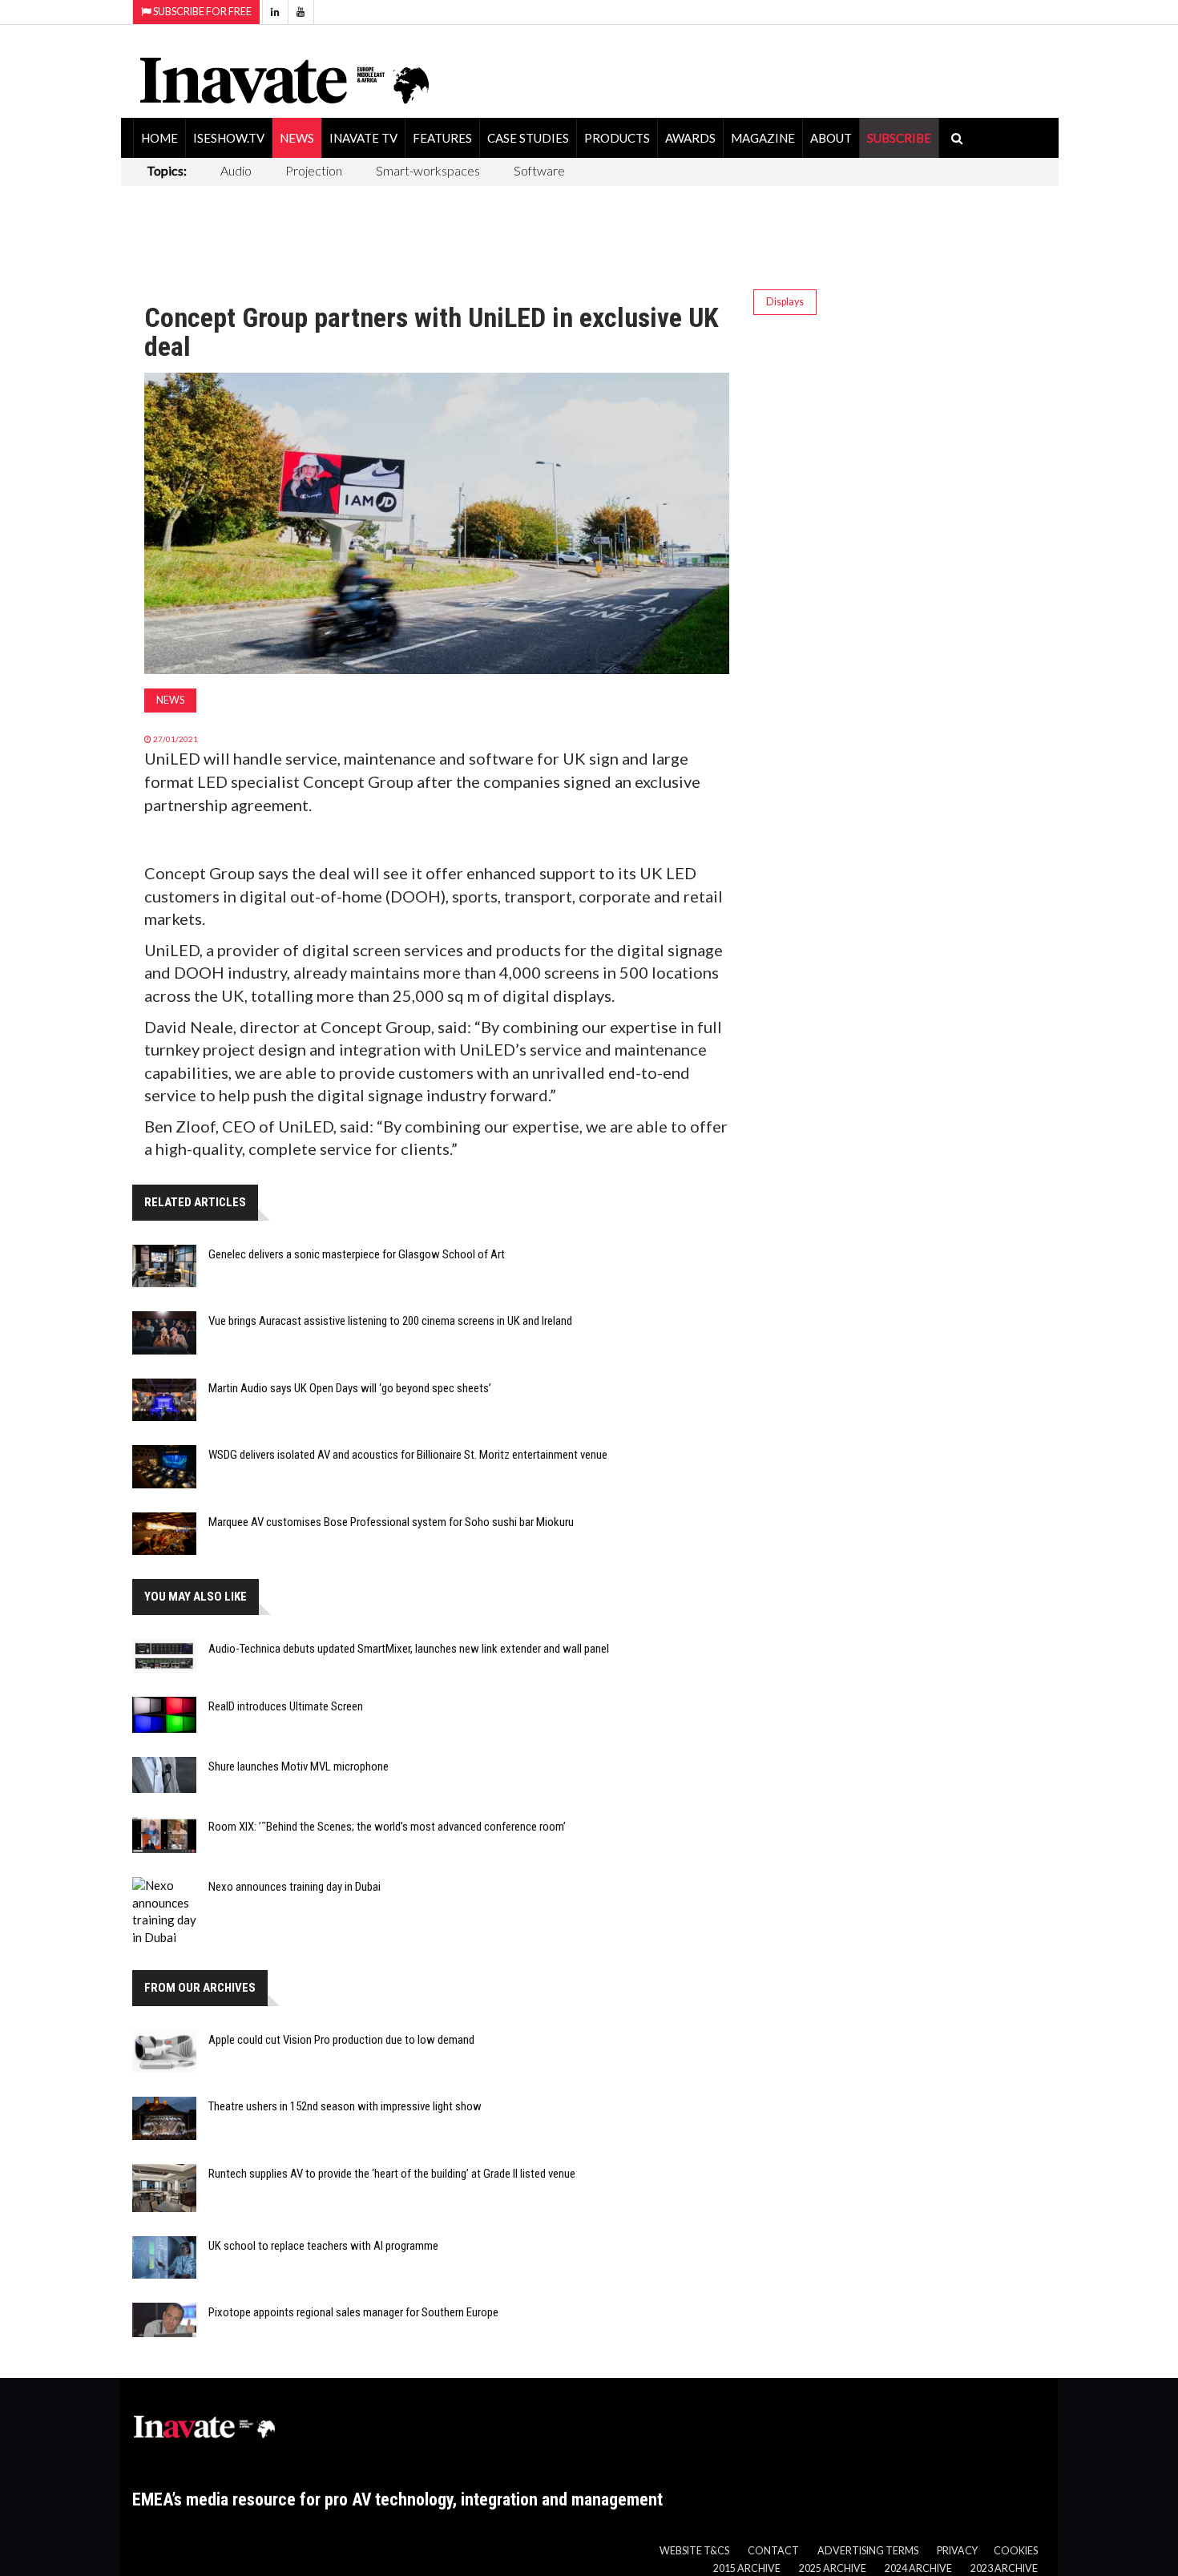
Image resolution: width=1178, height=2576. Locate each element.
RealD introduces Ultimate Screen (286, 1706)
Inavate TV (363, 138)
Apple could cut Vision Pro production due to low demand (341, 2040)
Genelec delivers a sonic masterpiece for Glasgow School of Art (357, 1254)
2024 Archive (918, 2568)
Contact (773, 2551)
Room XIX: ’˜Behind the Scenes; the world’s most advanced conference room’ (387, 1827)
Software (539, 170)
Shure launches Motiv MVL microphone (299, 1766)
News (297, 138)
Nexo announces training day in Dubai (294, 1887)
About (831, 138)
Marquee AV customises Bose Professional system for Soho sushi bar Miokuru (391, 1522)
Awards (690, 138)
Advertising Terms (868, 2551)
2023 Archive (1004, 2568)
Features (442, 138)
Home (159, 138)
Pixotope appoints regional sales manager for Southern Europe (353, 2312)
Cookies (1016, 2551)
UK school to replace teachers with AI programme (323, 2246)
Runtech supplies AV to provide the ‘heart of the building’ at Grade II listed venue (392, 2174)
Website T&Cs (694, 2551)
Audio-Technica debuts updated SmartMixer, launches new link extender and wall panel (409, 1649)
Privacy (957, 2551)
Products (617, 138)
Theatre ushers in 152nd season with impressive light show (345, 2106)
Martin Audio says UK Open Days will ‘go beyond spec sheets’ (350, 1388)
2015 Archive (747, 2568)
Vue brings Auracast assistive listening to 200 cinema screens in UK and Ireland (390, 1321)
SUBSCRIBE (899, 138)
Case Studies (528, 138)
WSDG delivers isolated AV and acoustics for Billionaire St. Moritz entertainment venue (408, 1455)
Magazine (763, 138)
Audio (236, 170)
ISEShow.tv (229, 138)
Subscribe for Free (202, 12)
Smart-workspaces (428, 170)
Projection (314, 170)
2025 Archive (833, 2568)
